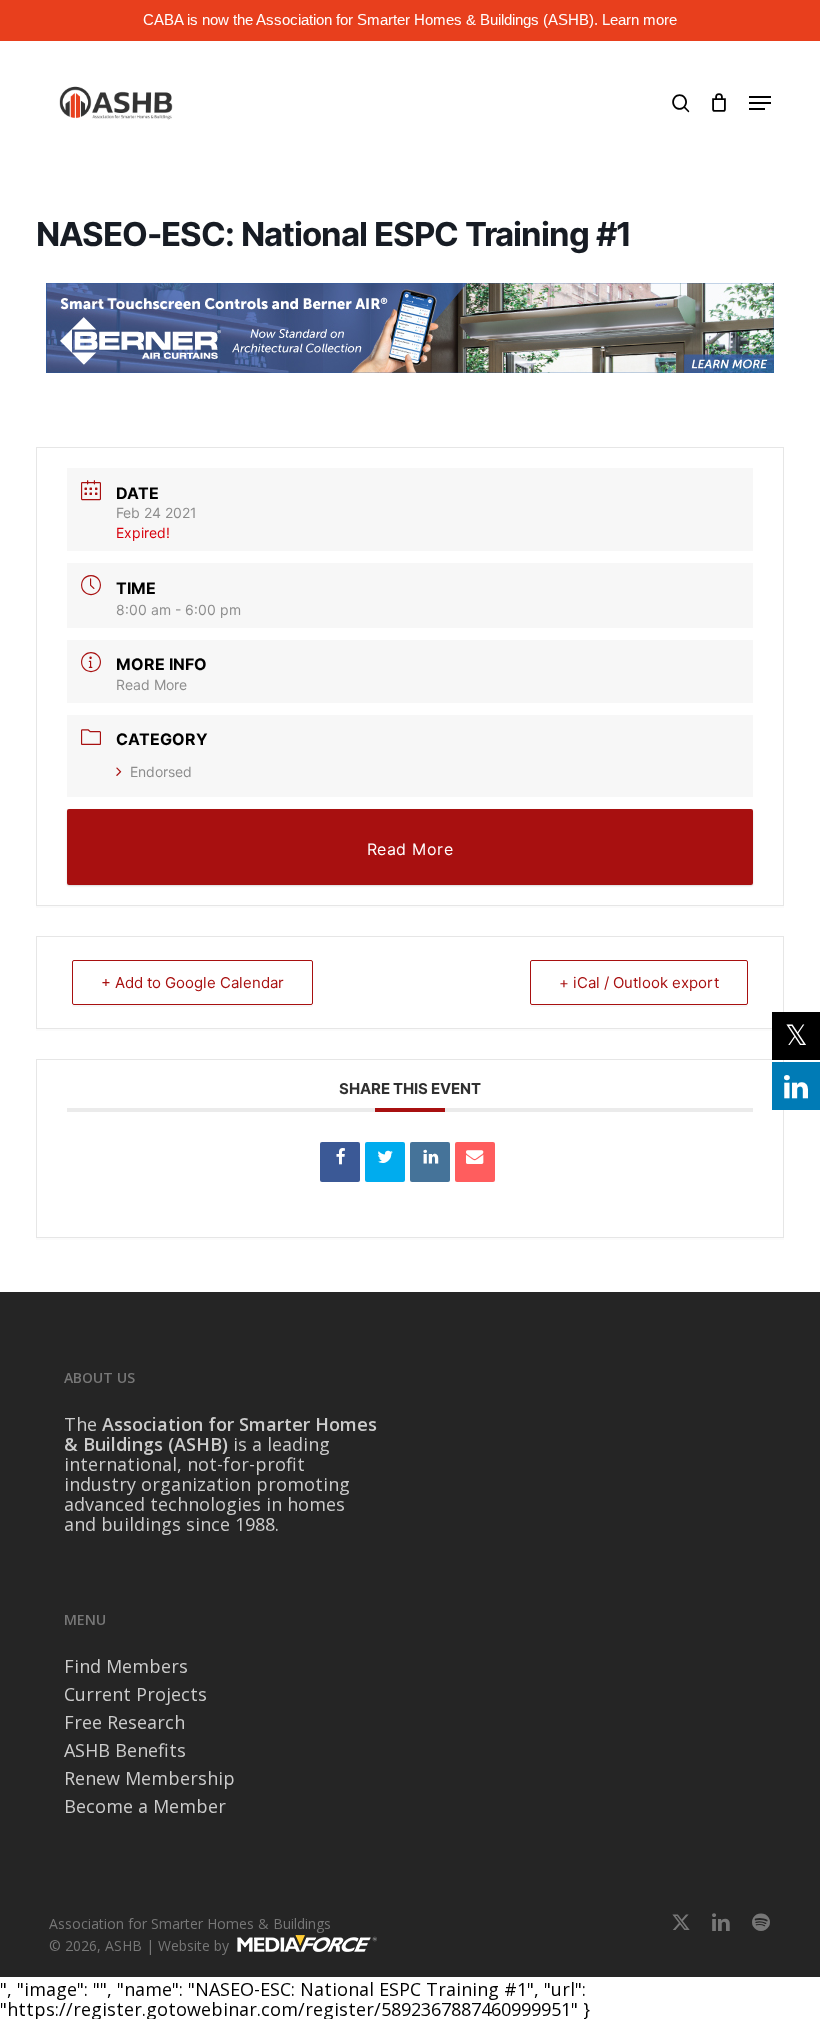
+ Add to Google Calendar (192, 982)
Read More (151, 684)
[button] (760, 103)
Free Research (124, 1722)
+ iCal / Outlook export (639, 982)
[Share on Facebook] (340, 1162)
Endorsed (161, 771)
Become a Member (145, 1806)
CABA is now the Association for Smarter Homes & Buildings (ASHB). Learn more (410, 19)
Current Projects (135, 1694)
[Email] (475, 1162)
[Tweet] (385, 1162)
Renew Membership (149, 1778)
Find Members (126, 1666)
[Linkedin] (430, 1162)
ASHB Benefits (125, 1750)
